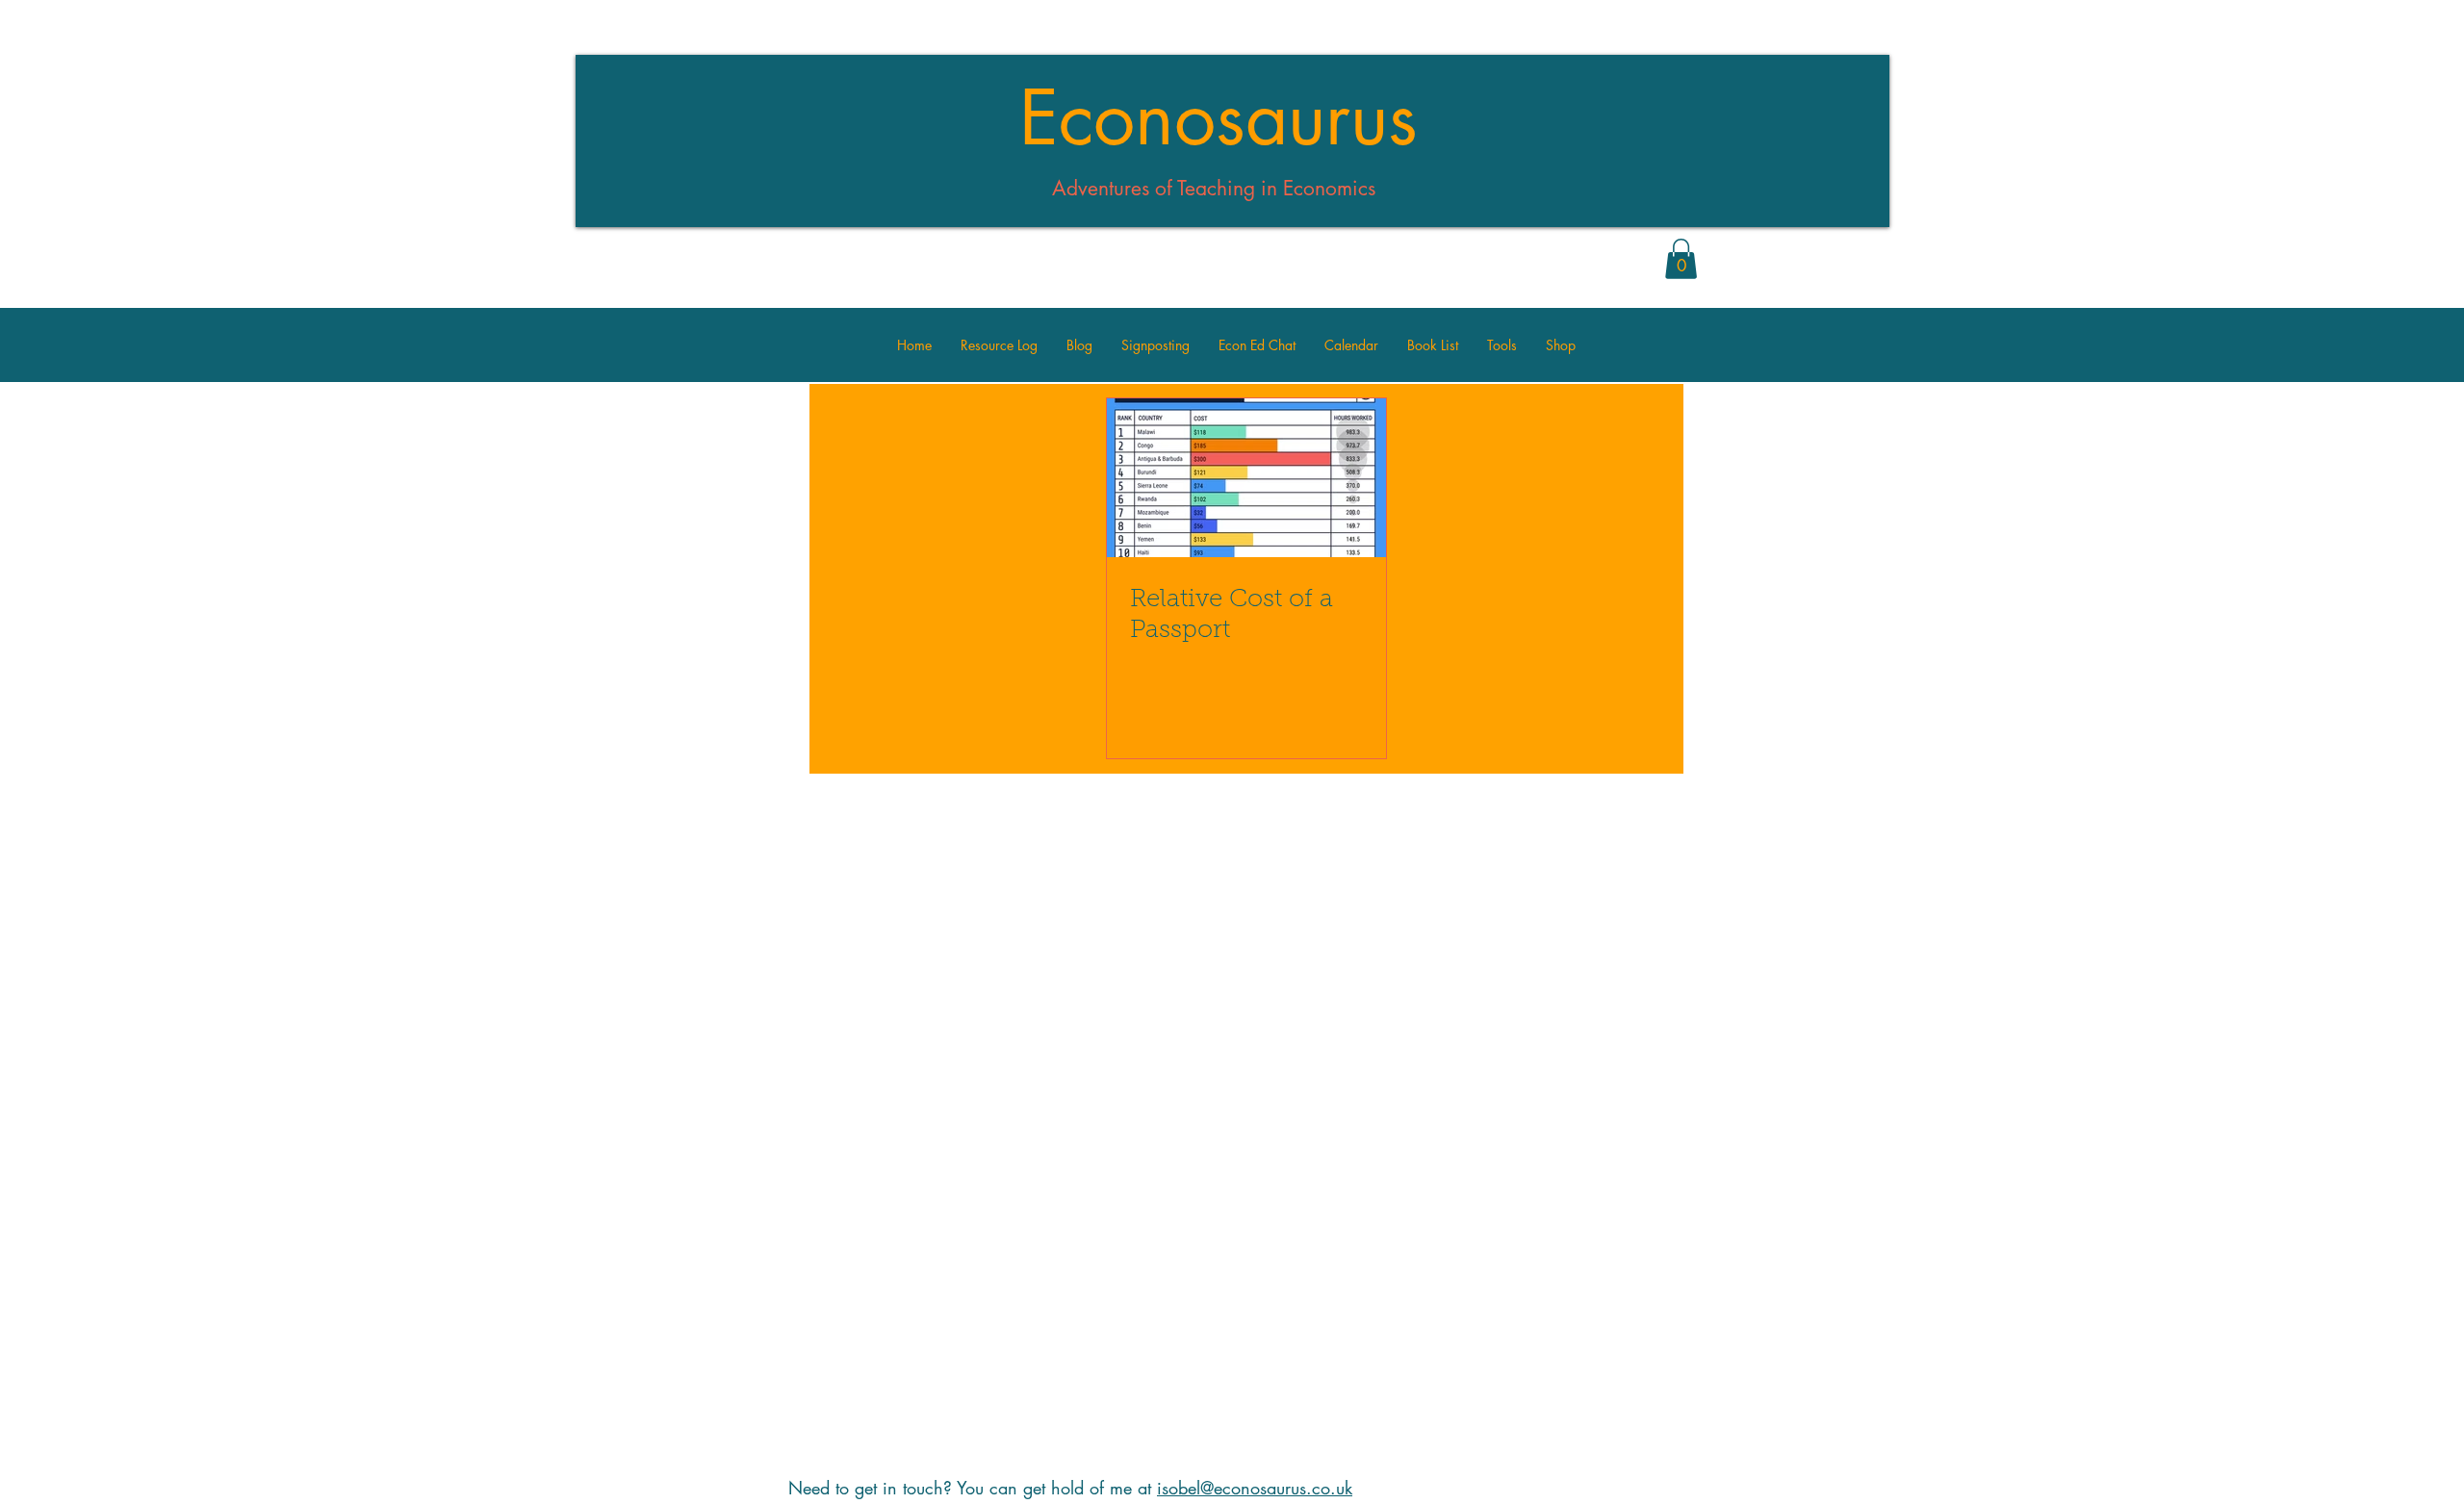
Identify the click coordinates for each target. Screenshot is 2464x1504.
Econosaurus (1219, 118)
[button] (1681, 259)
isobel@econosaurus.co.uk (1255, 1488)
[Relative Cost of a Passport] (1246, 478)
